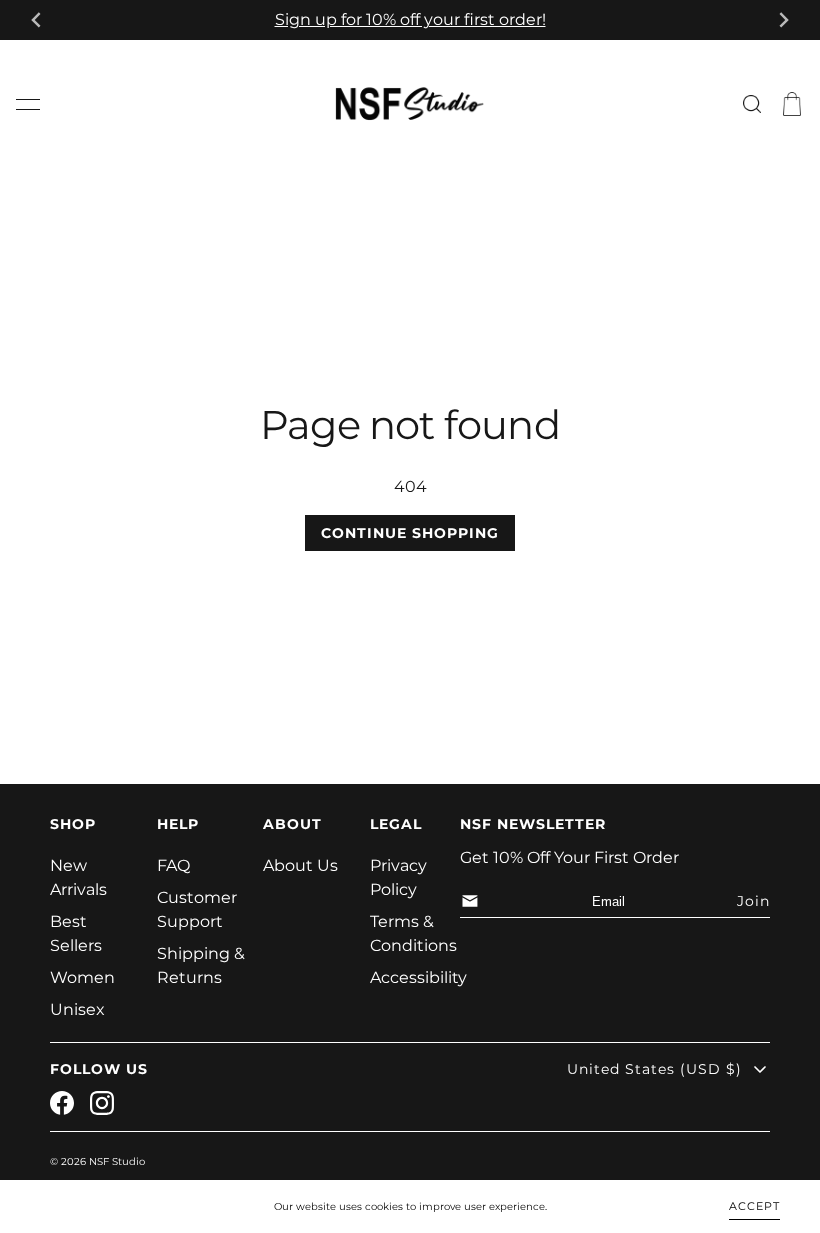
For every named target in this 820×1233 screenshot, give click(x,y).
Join (753, 901)
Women (82, 977)
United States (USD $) (654, 1069)
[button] (28, 104)
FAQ (173, 865)
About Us (300, 865)
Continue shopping (410, 533)
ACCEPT (754, 1206)
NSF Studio (117, 1161)
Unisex (77, 1009)
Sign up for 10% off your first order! (410, 19)
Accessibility (418, 977)
